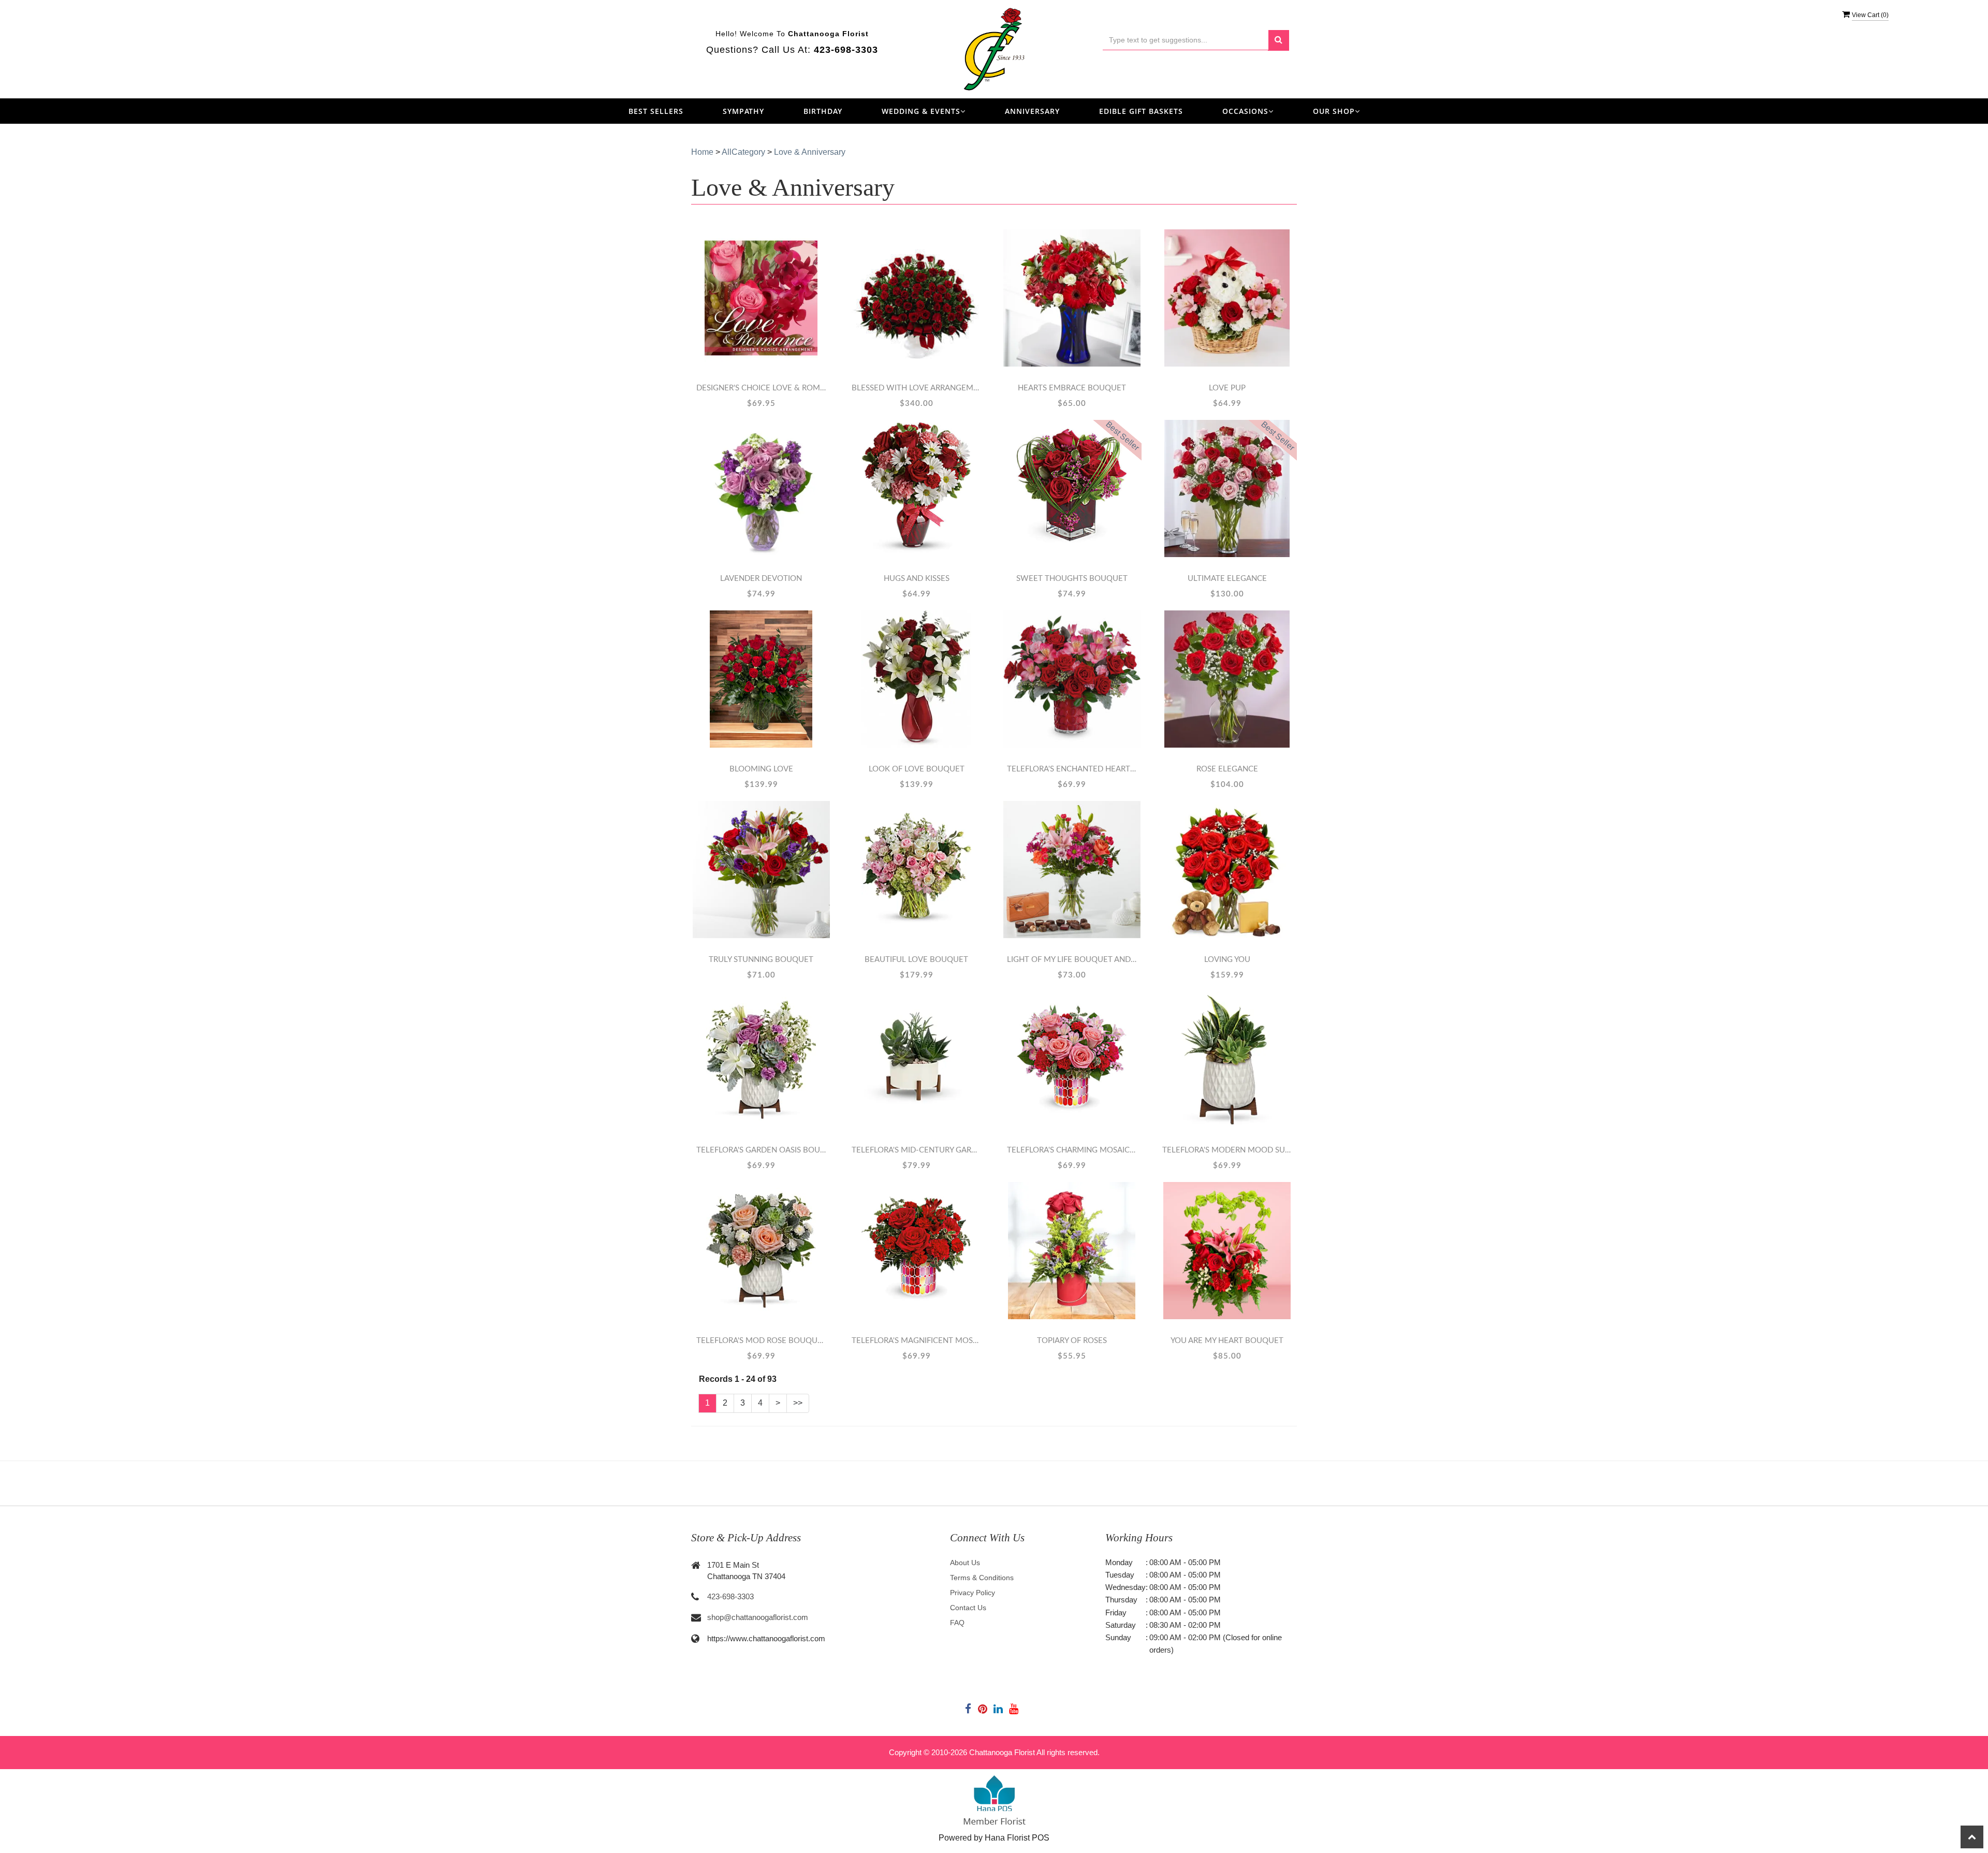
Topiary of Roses (1072, 1341)
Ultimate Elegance (1227, 579)
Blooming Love (761, 769)
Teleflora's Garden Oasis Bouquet (761, 1150)
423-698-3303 (730, 1596)
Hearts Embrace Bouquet (1072, 388)
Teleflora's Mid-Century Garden (916, 1150)
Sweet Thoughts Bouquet (1072, 579)
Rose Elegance (1227, 769)
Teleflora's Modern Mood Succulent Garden (1227, 1150)
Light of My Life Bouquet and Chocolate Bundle (1072, 960)
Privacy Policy (973, 1593)
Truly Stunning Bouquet (761, 960)
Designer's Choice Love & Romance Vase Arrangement (761, 388)
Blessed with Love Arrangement (916, 388)
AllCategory (743, 152)
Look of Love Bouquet (917, 769)
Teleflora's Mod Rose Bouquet (761, 1341)
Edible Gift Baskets (1141, 111)
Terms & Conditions (982, 1578)
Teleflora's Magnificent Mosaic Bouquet (916, 1341)
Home (702, 152)
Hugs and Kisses (917, 579)
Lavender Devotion (761, 579)
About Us (965, 1563)
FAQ (957, 1623)
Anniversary (1032, 111)
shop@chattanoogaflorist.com (758, 1617)
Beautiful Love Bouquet (916, 960)
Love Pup (1227, 388)
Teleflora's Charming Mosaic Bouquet (1072, 1150)
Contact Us (968, 1608)
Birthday (823, 111)
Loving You (1227, 960)
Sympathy (743, 111)
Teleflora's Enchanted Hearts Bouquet (1072, 769)
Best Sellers (656, 111)
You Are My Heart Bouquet (1227, 1341)
